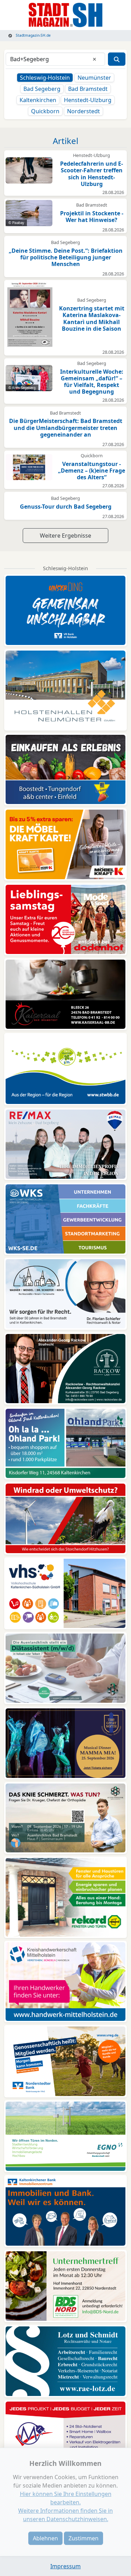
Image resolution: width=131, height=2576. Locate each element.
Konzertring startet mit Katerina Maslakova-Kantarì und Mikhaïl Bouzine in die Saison (92, 318)
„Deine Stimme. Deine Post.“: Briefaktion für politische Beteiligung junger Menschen (66, 257)
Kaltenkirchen (38, 100)
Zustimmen (83, 2538)
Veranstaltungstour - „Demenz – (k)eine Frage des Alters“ (92, 471)
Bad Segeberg (42, 89)
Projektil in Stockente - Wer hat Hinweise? (92, 217)
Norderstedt (83, 111)
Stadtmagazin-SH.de (33, 35)
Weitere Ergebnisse (65, 536)
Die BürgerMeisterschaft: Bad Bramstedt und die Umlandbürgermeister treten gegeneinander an (66, 428)
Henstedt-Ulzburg (88, 100)
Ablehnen (45, 2538)
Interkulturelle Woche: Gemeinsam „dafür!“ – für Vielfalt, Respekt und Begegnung (92, 382)
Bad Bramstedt (88, 89)
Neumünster (94, 78)
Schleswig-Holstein (45, 78)
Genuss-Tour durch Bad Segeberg (66, 507)
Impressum (65, 2566)
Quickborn (45, 111)
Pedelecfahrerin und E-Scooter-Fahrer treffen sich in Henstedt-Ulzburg (92, 174)
